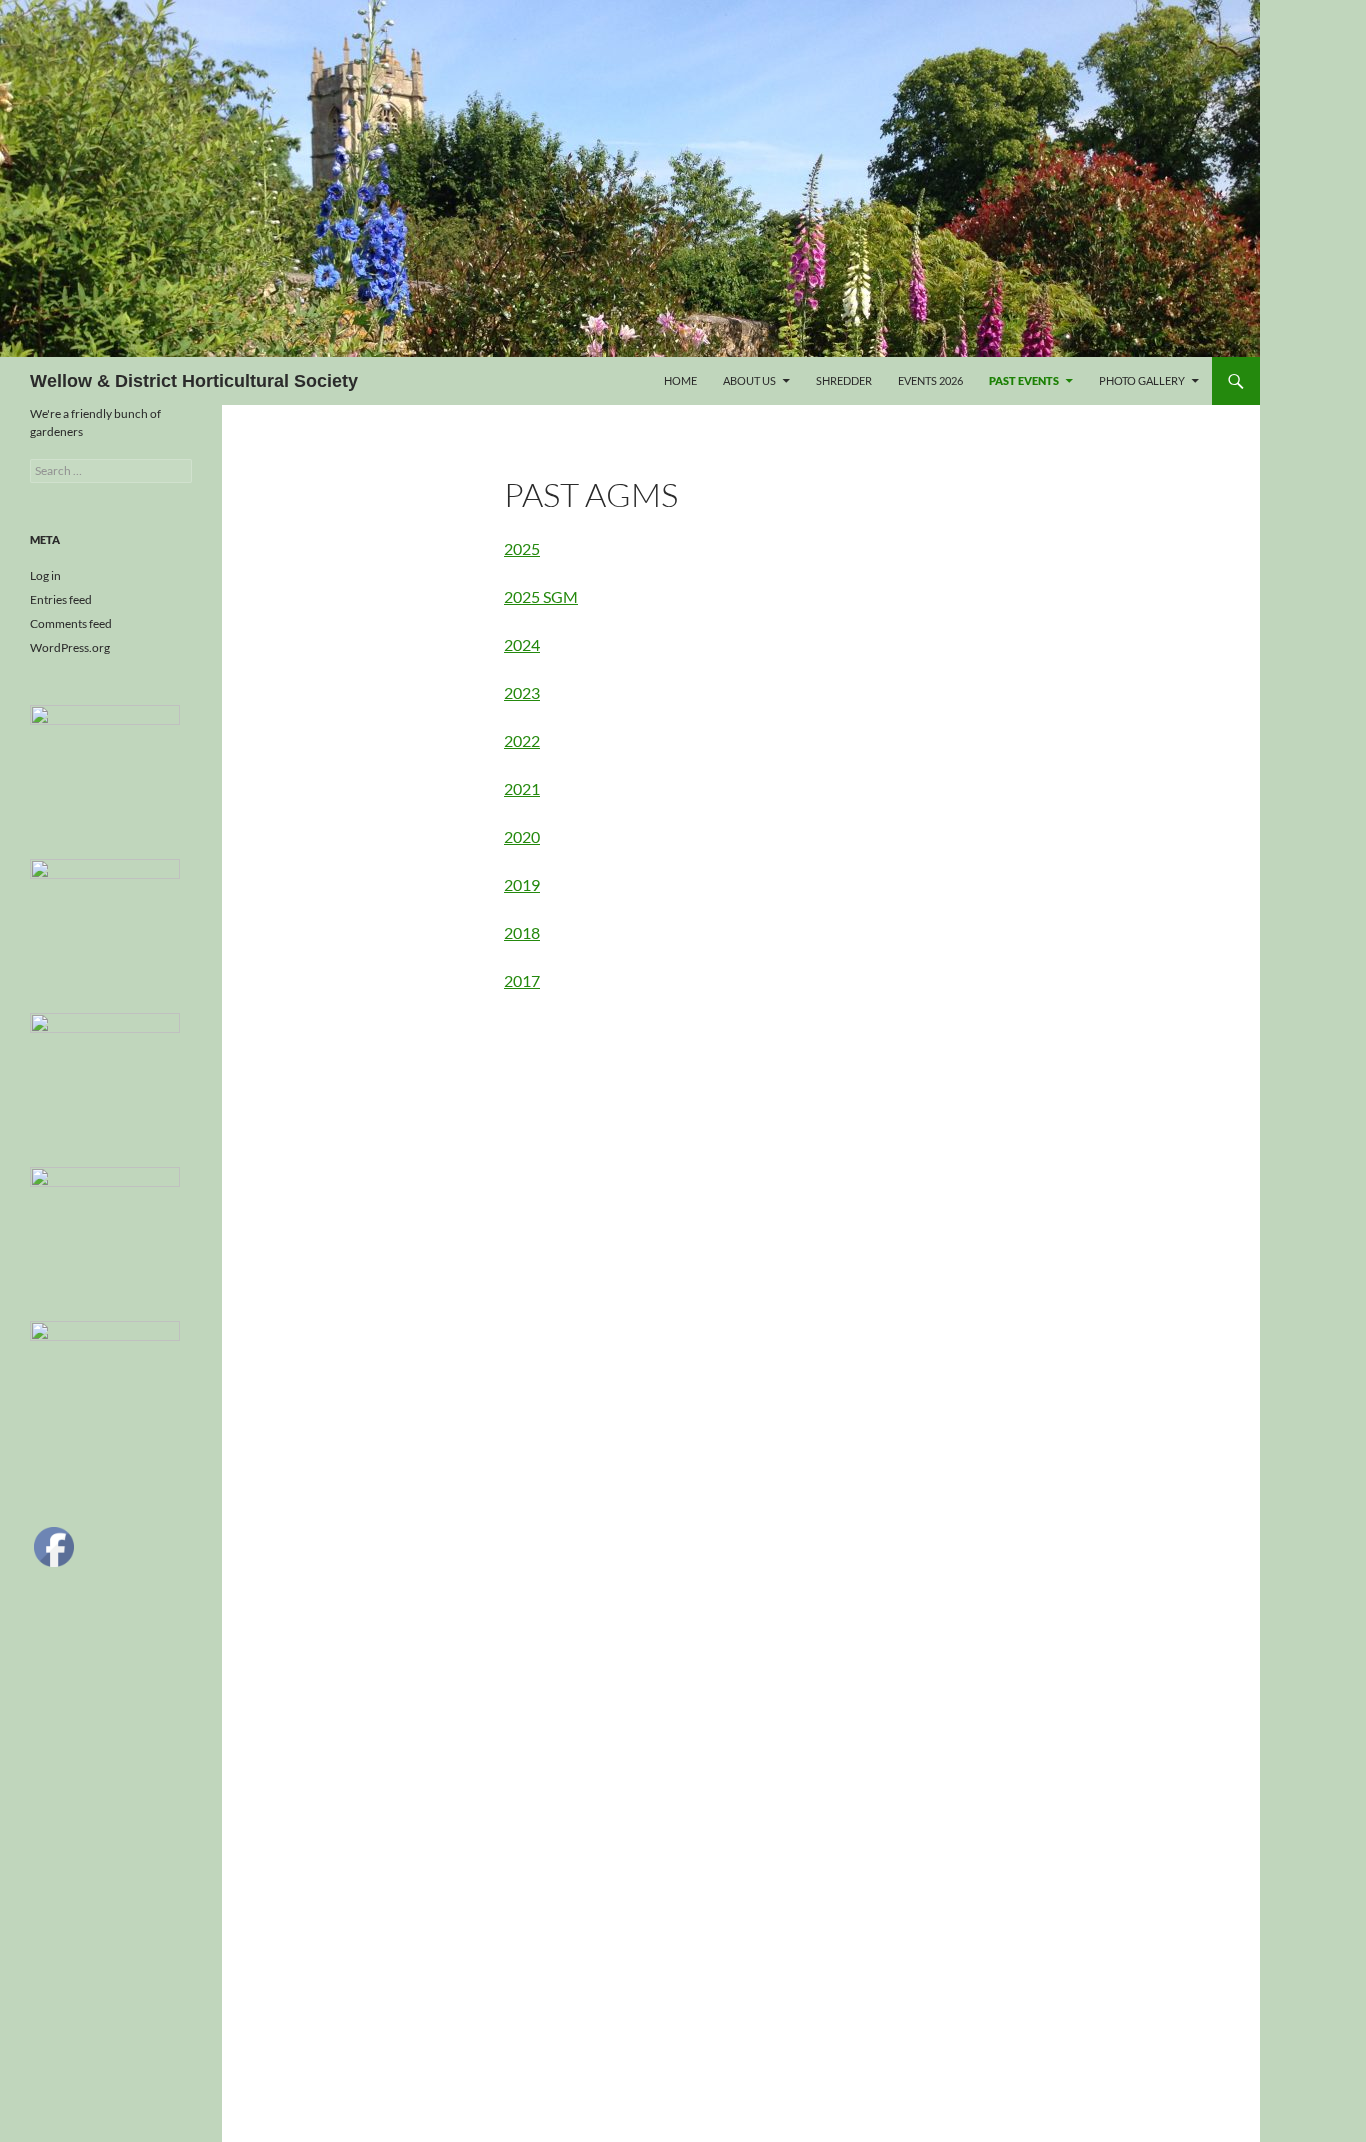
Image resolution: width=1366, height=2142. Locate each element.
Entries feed (61, 599)
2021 (522, 788)
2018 (522, 932)
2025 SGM (541, 596)
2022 (522, 740)
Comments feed (71, 623)
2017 (522, 980)
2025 (522, 548)
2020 (522, 836)
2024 (522, 644)
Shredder (844, 380)
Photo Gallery (1142, 380)
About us (749, 380)
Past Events (1024, 380)
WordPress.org (70, 647)
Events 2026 (930, 380)
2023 (522, 692)
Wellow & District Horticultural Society (194, 381)
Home (680, 380)
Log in (45, 575)
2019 (522, 884)
